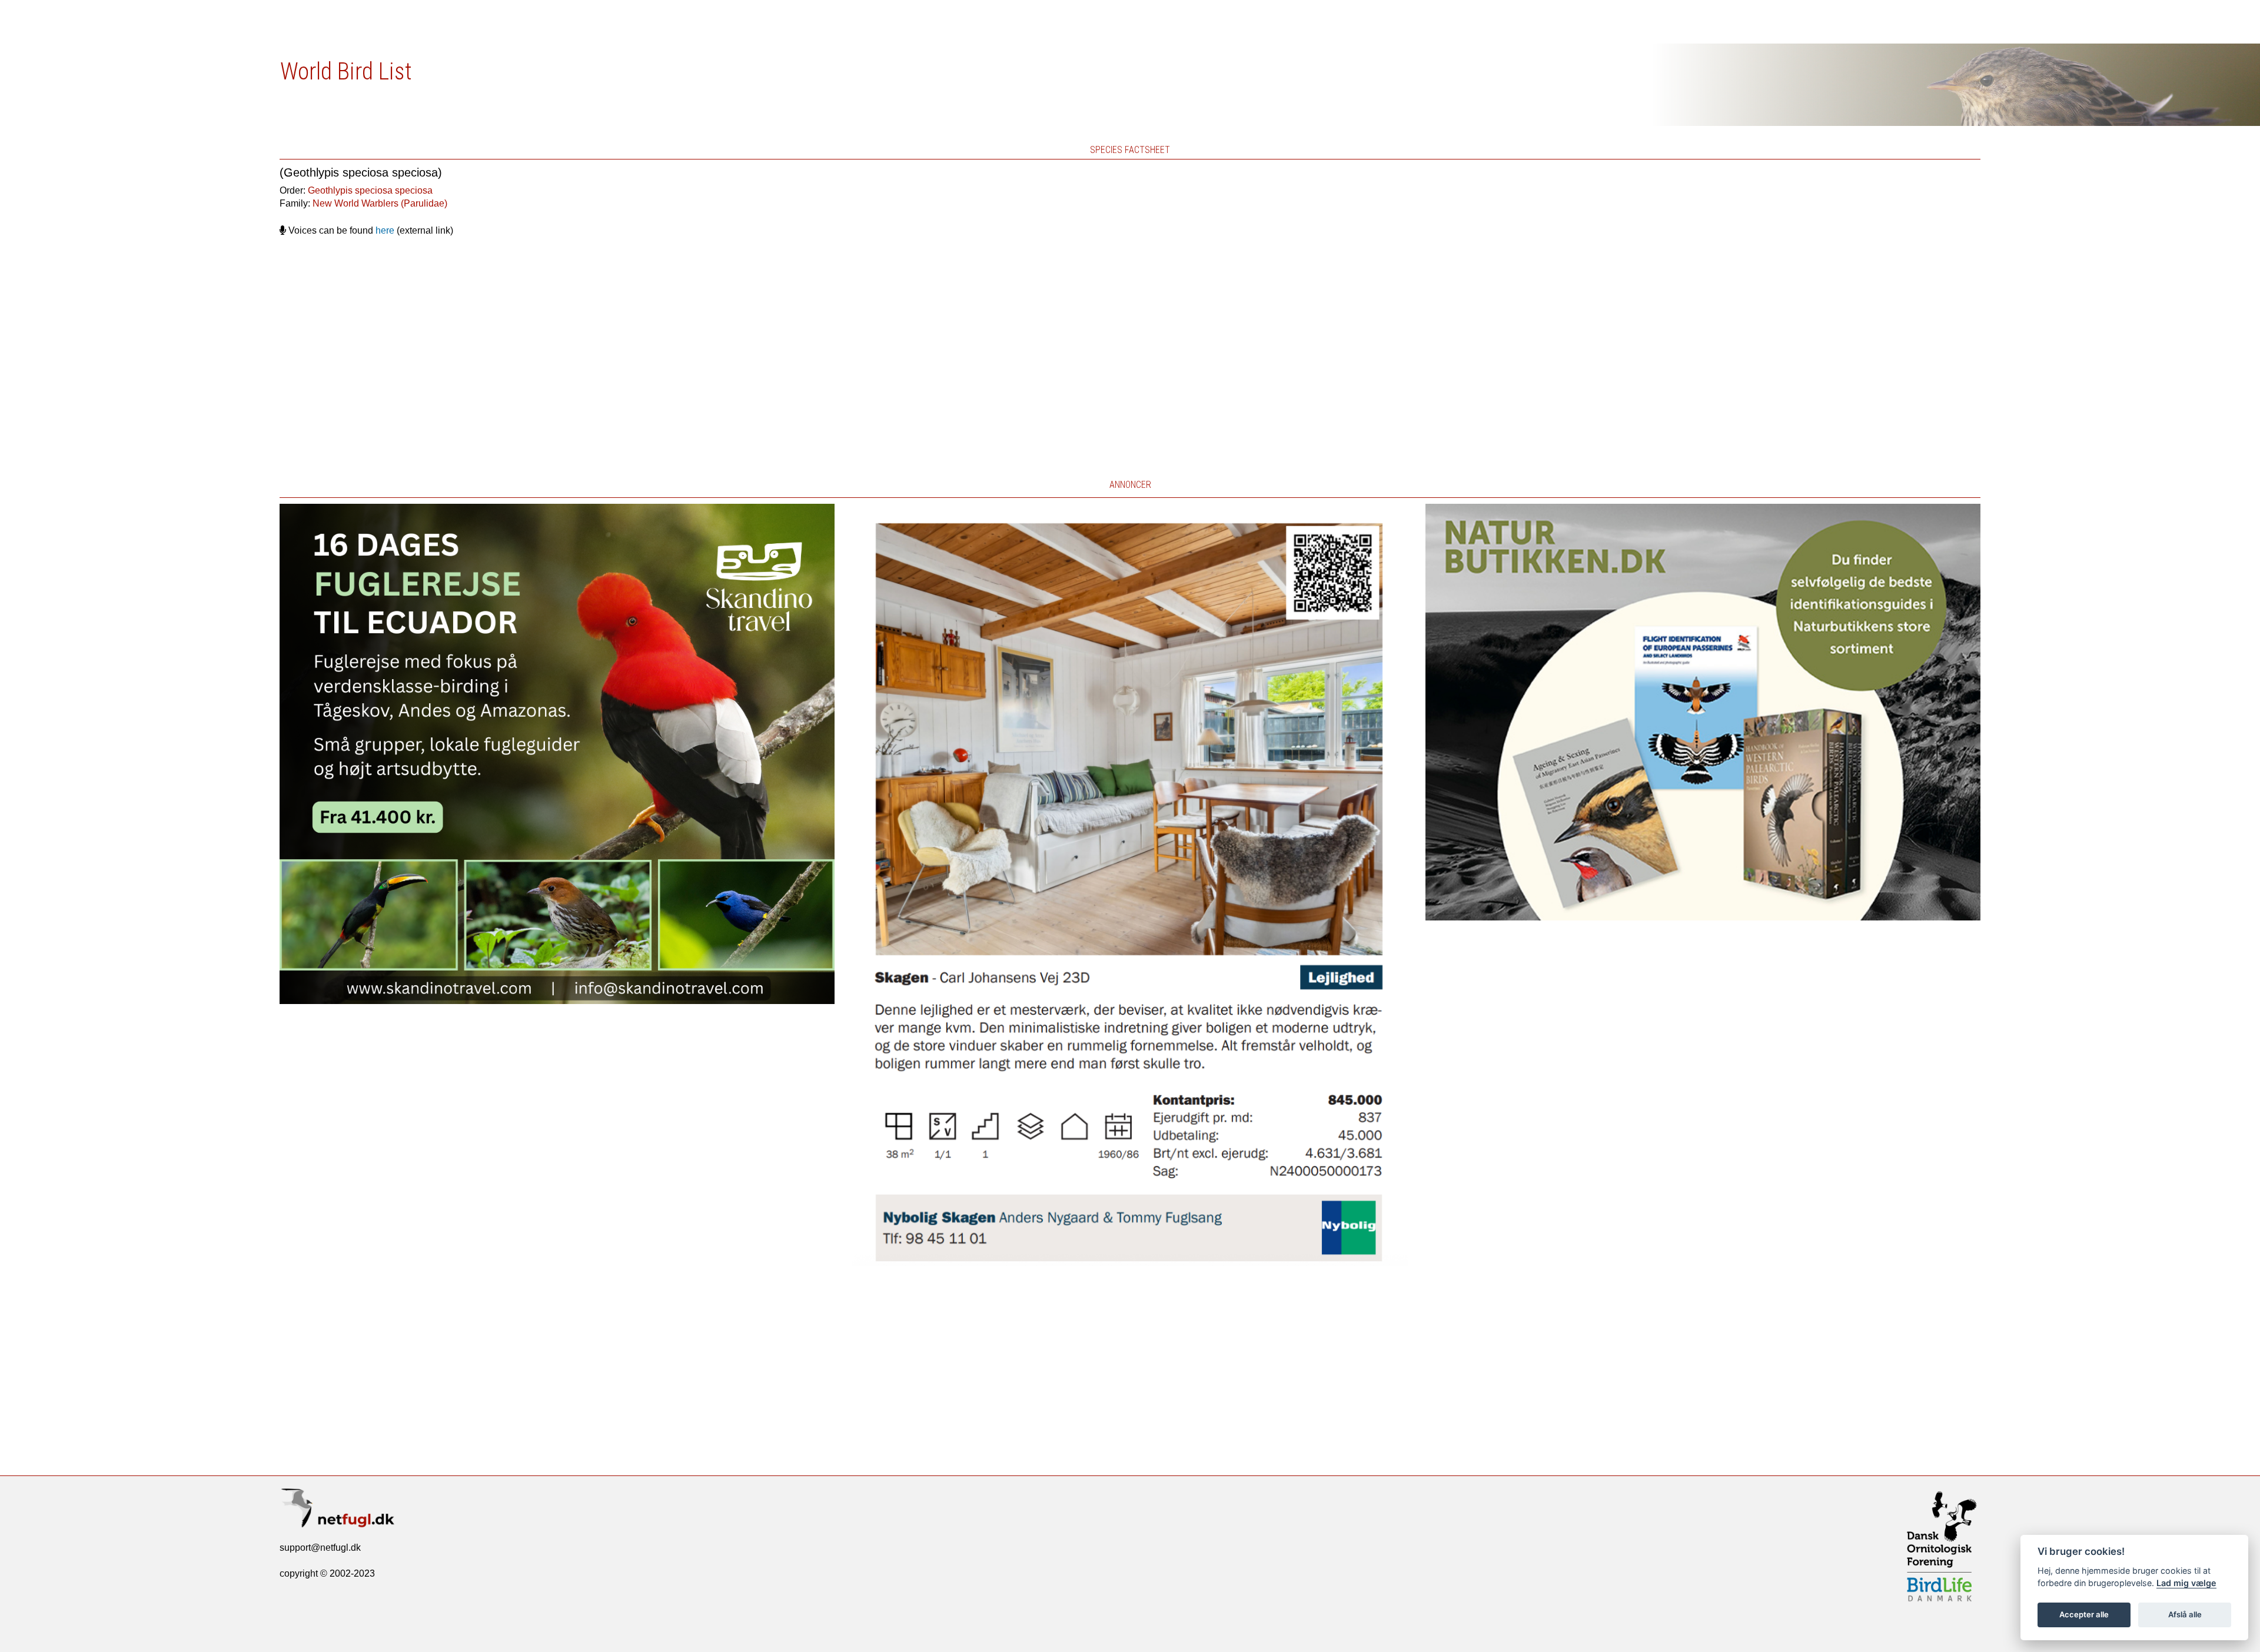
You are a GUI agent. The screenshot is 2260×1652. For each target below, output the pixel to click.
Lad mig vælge (2186, 1583)
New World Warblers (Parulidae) (380, 203)
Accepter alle (2084, 1614)
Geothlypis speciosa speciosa (370, 190)
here (385, 230)
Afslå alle (2185, 1614)
